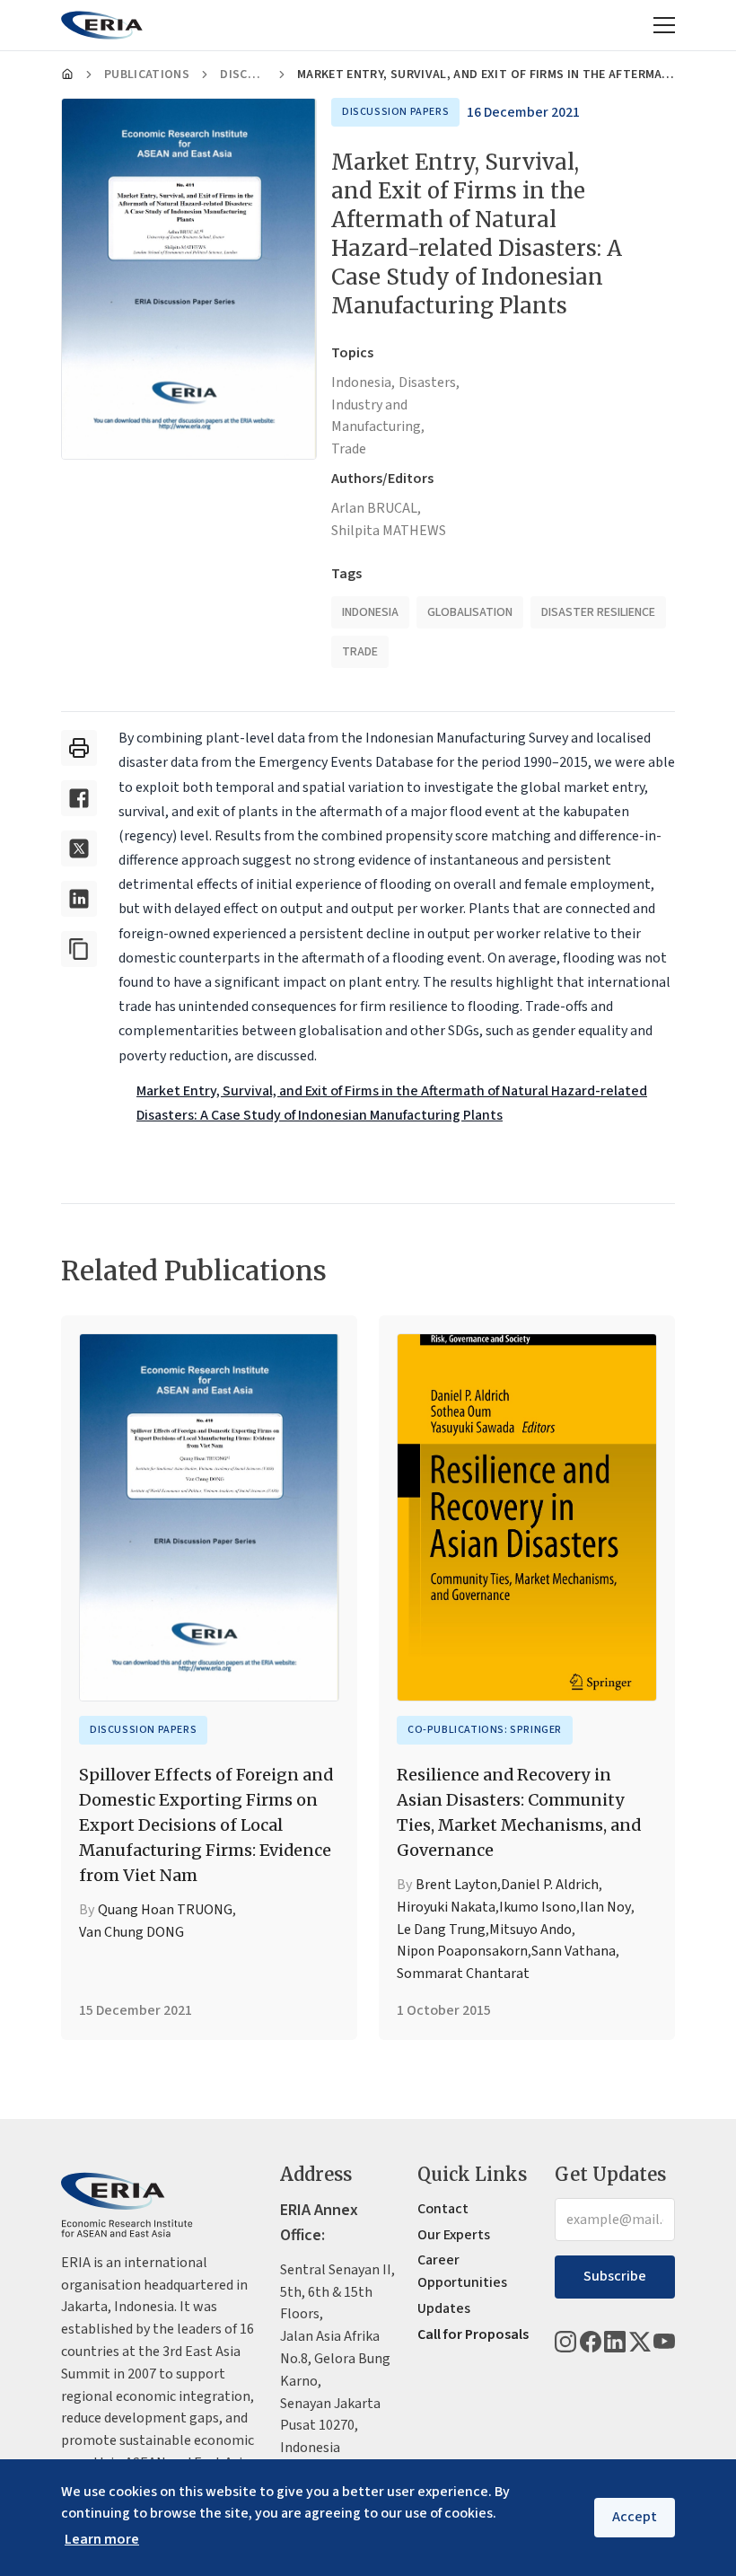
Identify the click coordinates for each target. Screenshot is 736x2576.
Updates (444, 2308)
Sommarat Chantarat (463, 1974)
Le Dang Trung (441, 1930)
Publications (147, 75)
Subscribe (615, 2276)
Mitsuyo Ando (530, 1930)
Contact (443, 2209)
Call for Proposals (473, 2334)
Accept (635, 2517)
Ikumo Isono (538, 1907)
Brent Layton (456, 1885)
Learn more (102, 2539)
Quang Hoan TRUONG (165, 1910)
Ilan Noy (605, 1907)
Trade (349, 449)
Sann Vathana (574, 1951)
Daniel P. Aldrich (550, 1885)
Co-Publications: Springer (485, 1730)
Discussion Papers (243, 75)
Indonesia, (363, 382)
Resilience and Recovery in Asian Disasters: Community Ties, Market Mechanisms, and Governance (519, 1812)
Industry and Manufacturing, (378, 416)
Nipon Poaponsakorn (462, 1951)
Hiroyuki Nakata (446, 1907)
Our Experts (454, 2235)
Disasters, (429, 382)
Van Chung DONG (131, 1932)
